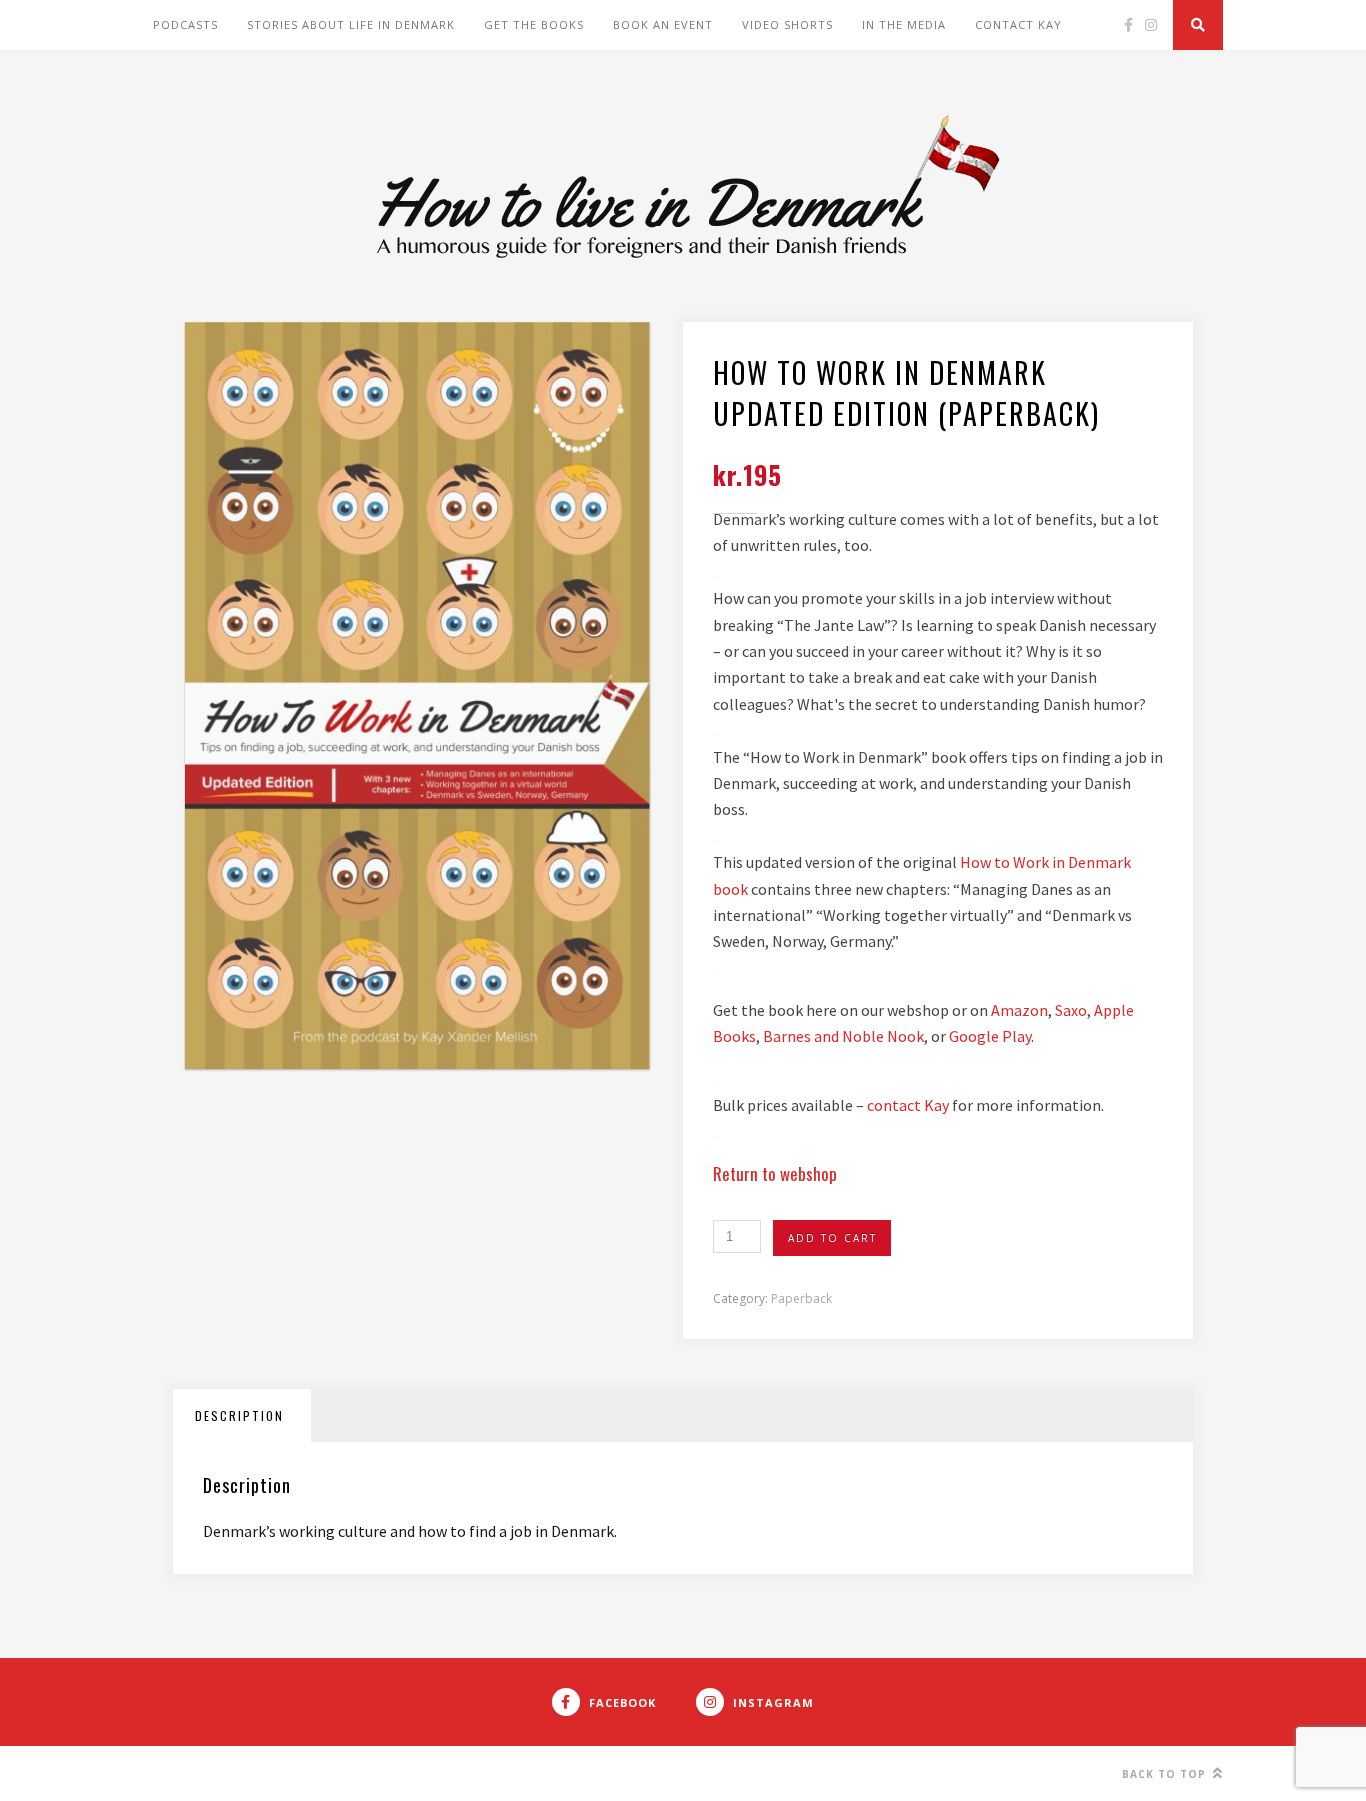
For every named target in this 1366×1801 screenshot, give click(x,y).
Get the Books (534, 24)
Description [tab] (239, 1415)
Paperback (801, 1298)
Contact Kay (1018, 24)
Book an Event (663, 24)
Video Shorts (787, 24)
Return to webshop (775, 1173)
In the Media (904, 24)
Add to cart (832, 1238)
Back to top (1166, 1774)
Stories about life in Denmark (351, 24)
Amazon (1019, 1010)
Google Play (990, 1036)
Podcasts (185, 24)
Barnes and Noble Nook (843, 1036)
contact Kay (909, 1105)
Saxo (1071, 1010)
